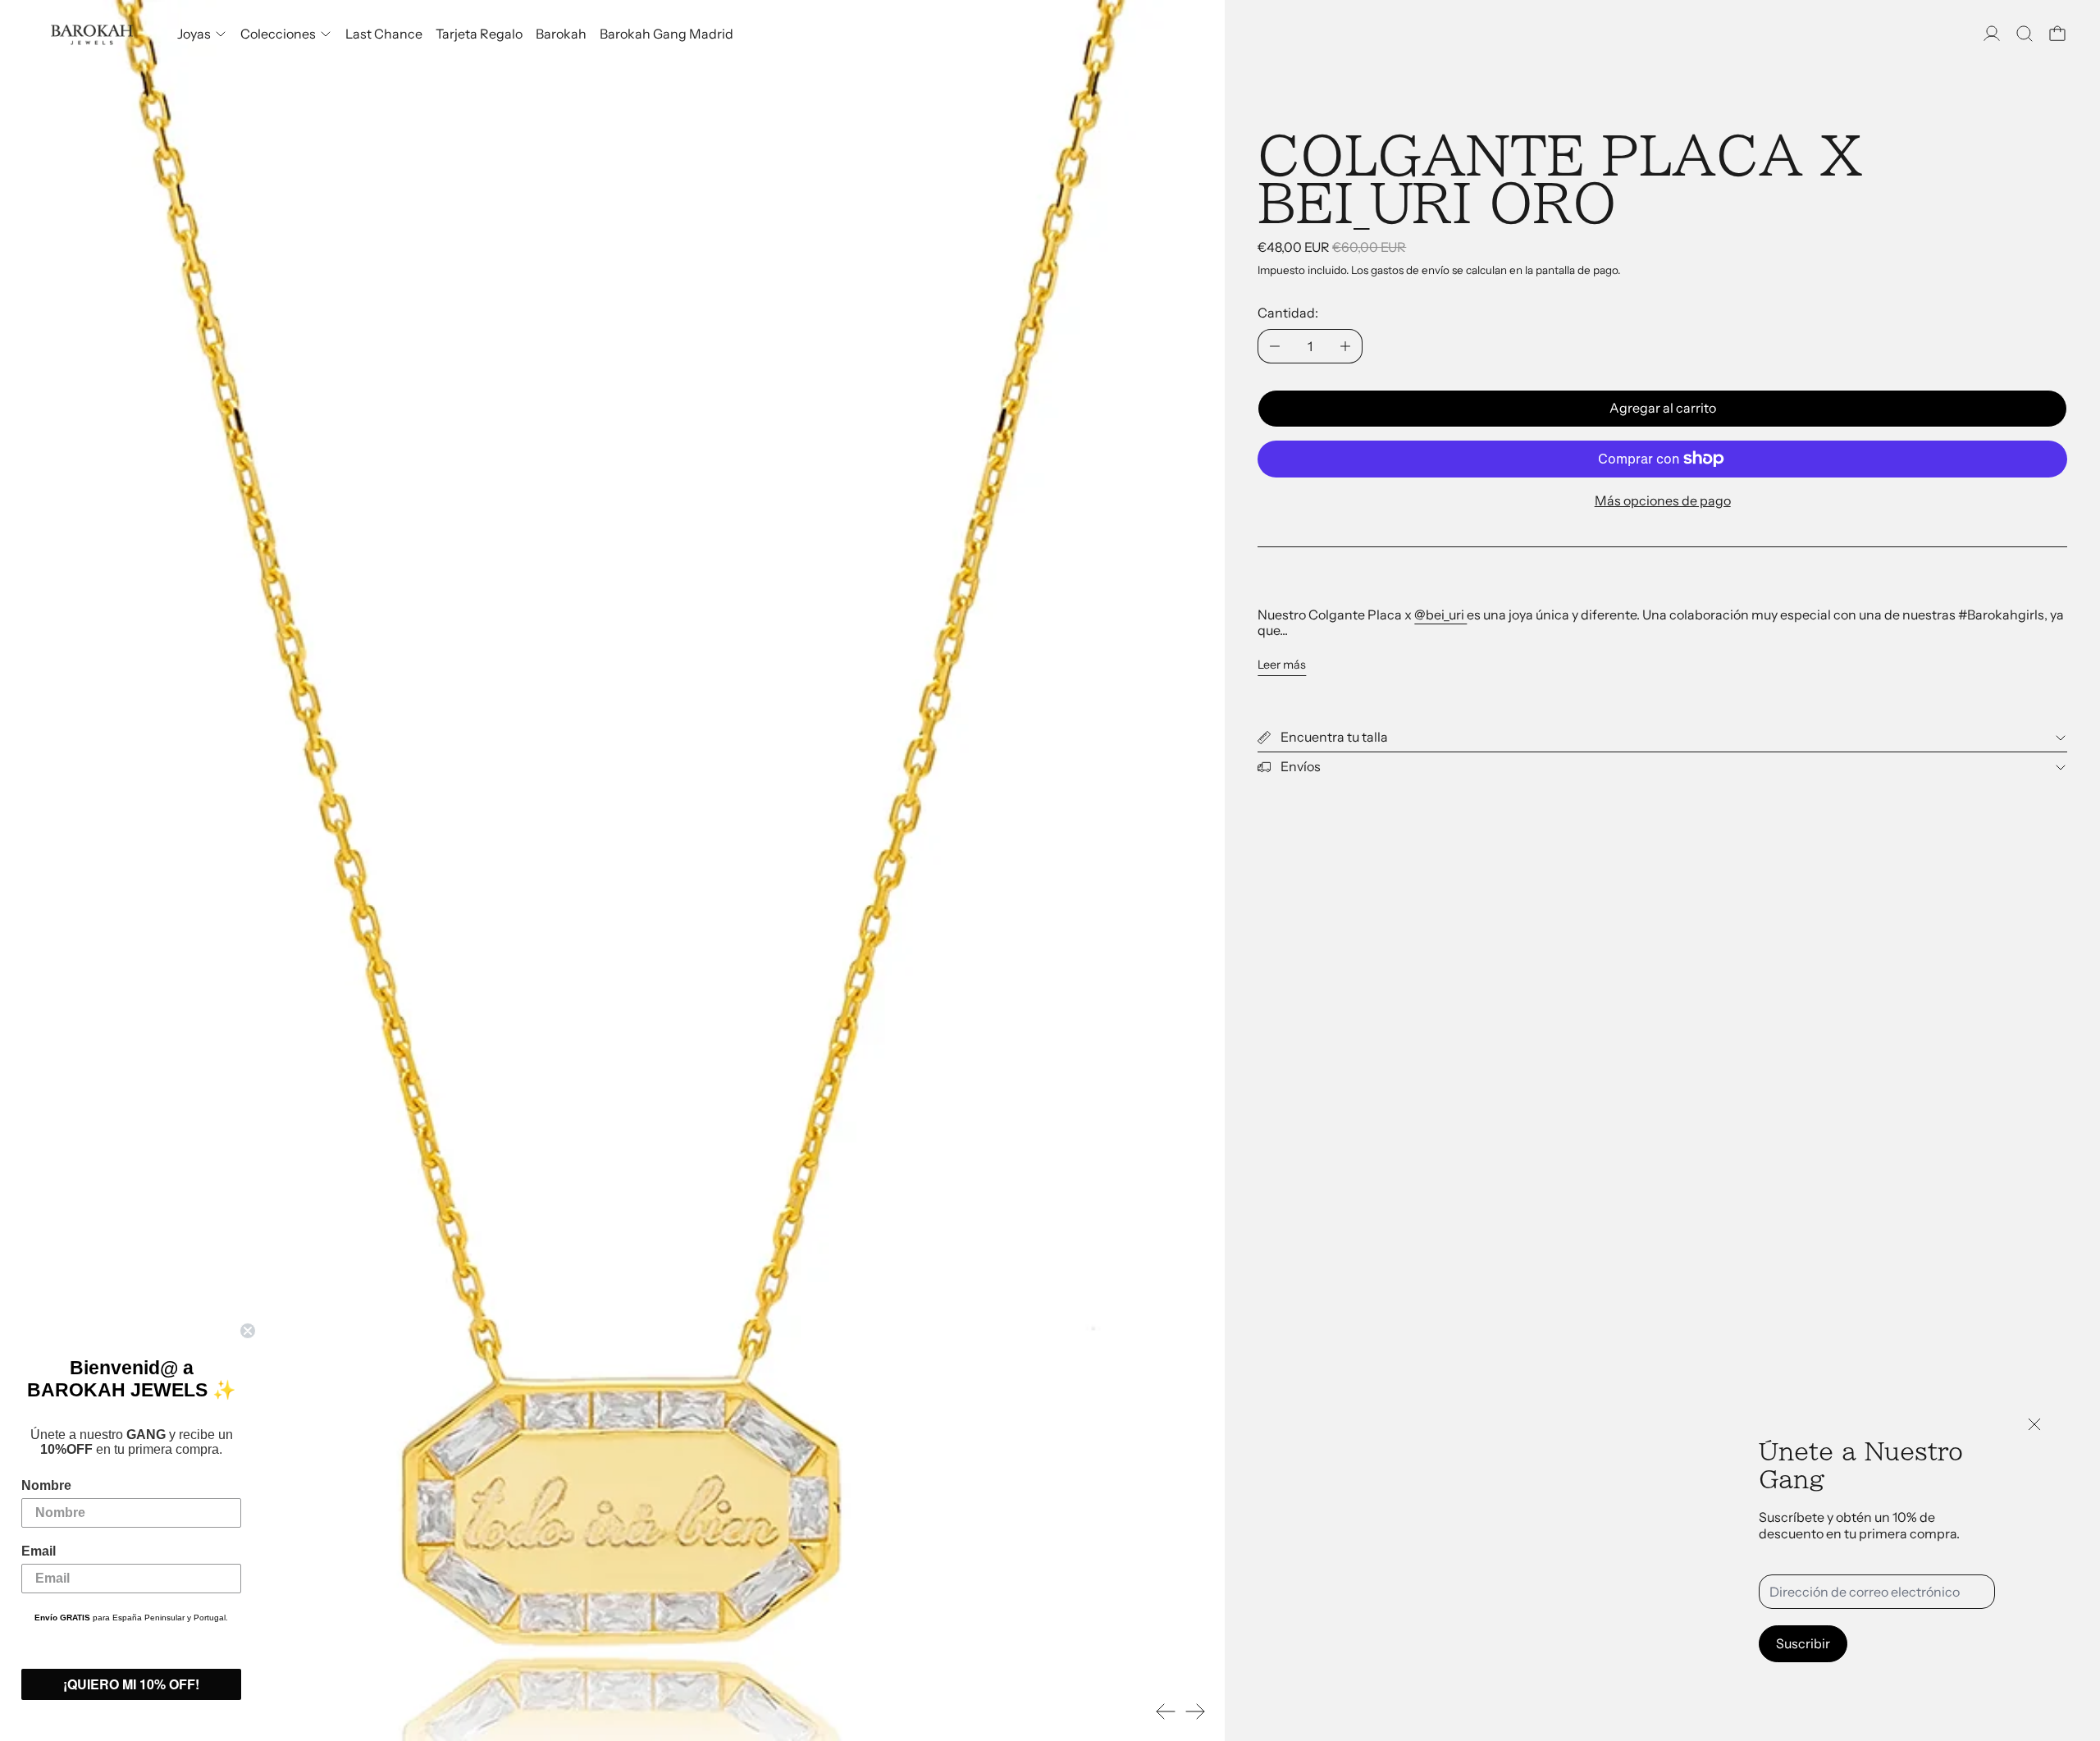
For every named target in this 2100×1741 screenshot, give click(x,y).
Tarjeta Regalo (479, 34)
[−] (1274, 346)
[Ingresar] (1992, 34)
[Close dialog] (248, 1331)
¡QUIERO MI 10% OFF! (131, 1684)
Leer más (1282, 665)
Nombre (46, 1485)
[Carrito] (2057, 34)
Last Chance (384, 34)
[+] (1346, 346)
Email (39, 1551)
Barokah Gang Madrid (667, 34)
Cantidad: (1288, 313)
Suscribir (1803, 1643)
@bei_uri (1440, 615)
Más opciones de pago (1663, 500)
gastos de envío (1410, 270)
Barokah (561, 34)
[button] (2025, 34)
